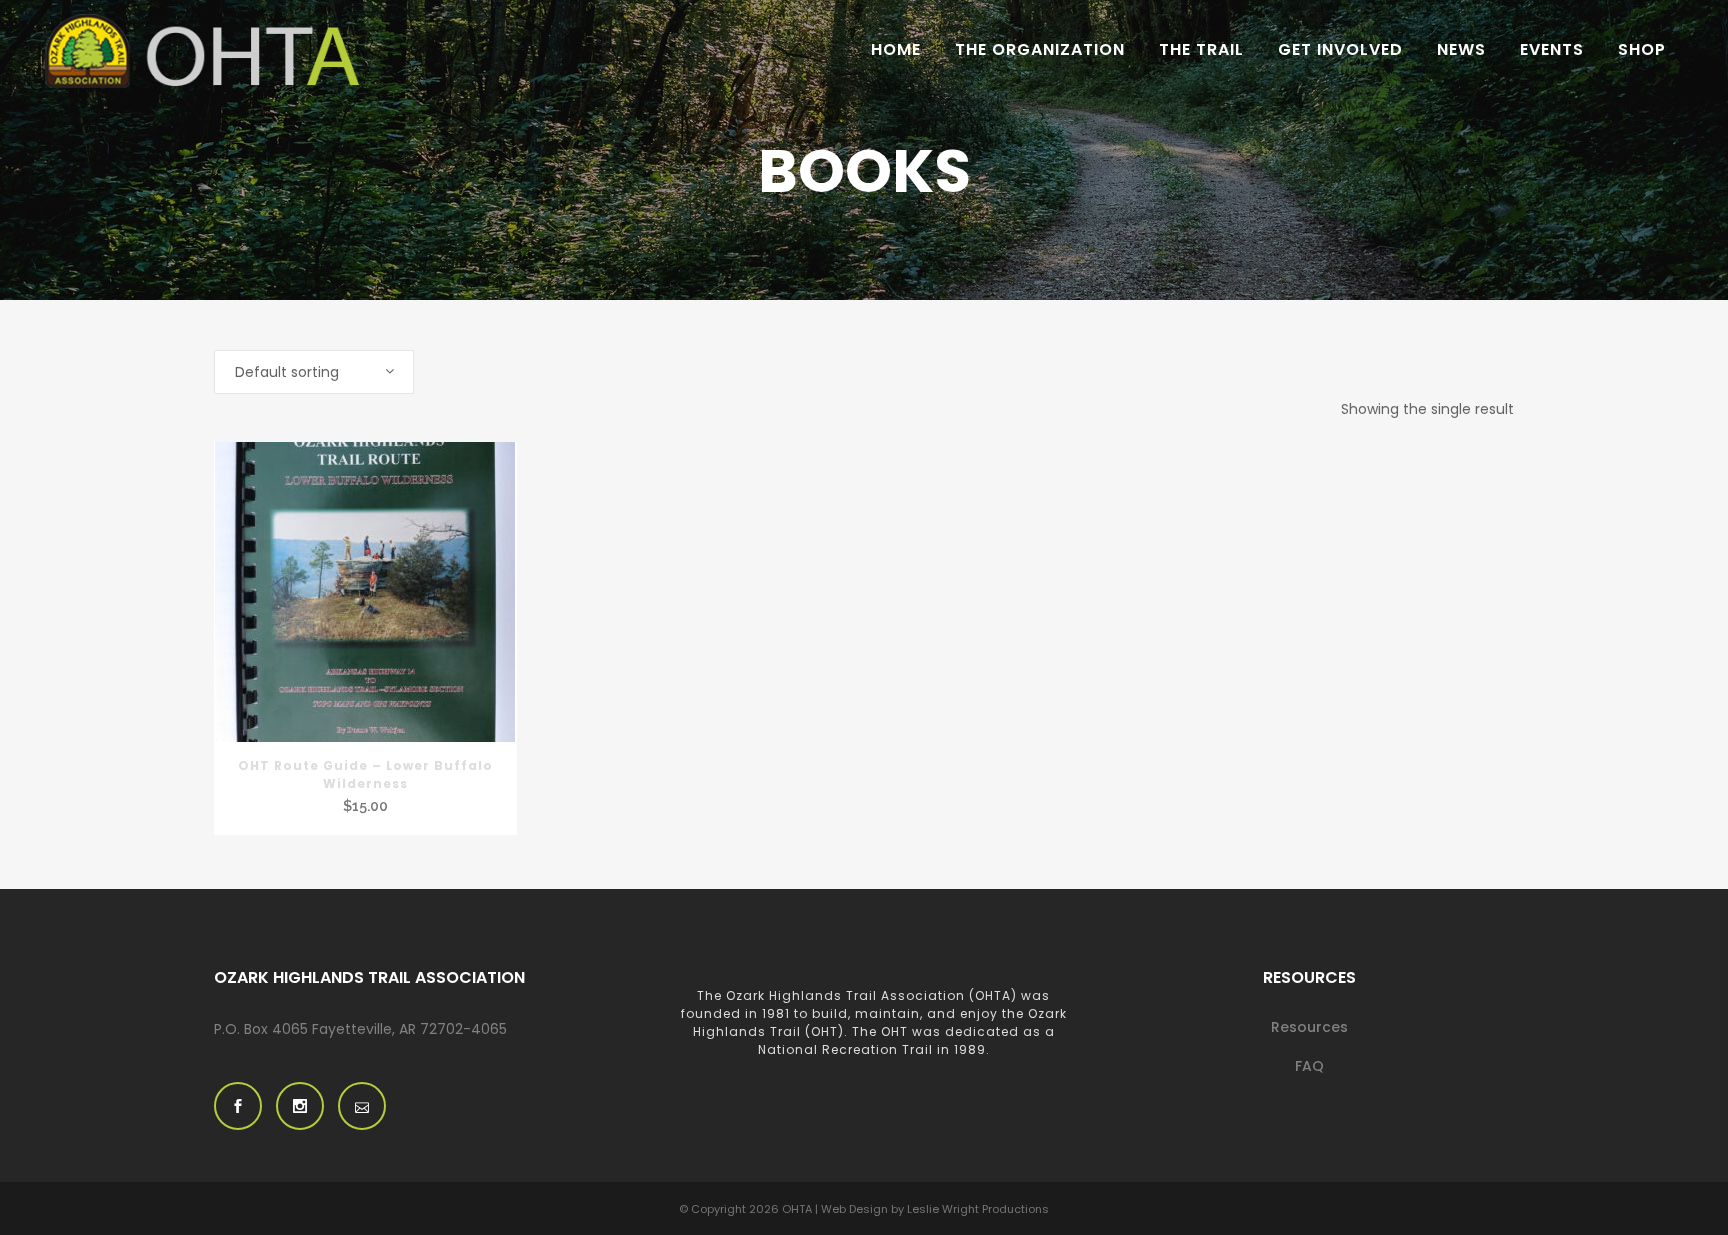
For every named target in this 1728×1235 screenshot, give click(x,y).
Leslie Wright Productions (978, 1209)
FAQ (1309, 1066)
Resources (1309, 1027)
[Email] (362, 1106)
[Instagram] (300, 1106)
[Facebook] (238, 1106)
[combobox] (314, 372)
